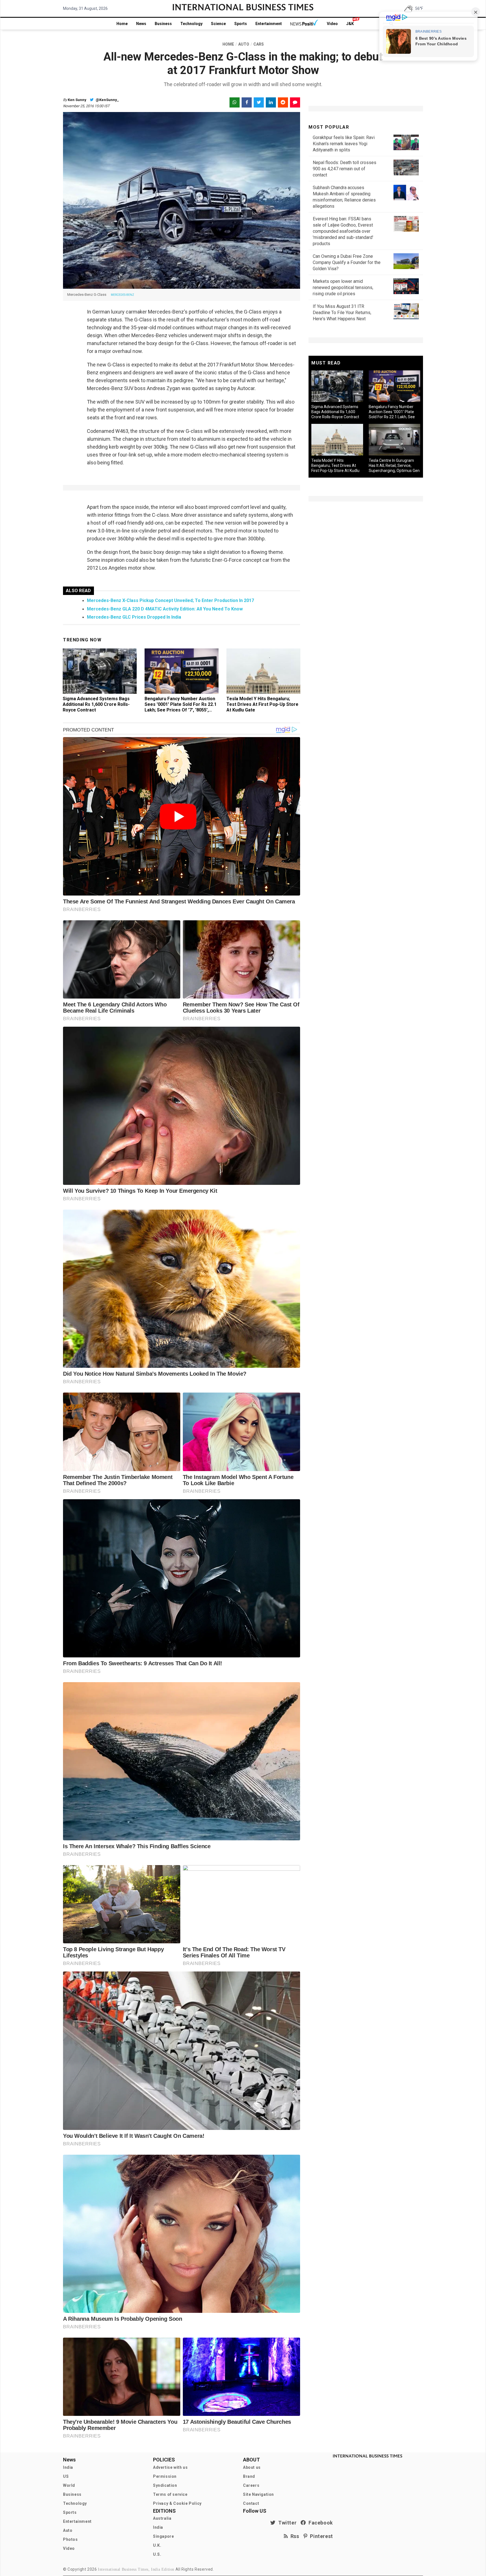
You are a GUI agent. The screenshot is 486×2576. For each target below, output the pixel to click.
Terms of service (170, 2494)
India (68, 2467)
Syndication (165, 2485)
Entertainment (269, 24)
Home (122, 24)
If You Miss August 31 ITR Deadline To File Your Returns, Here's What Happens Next (342, 313)
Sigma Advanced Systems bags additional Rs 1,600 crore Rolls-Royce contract (96, 704)
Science (218, 24)
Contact (251, 2503)
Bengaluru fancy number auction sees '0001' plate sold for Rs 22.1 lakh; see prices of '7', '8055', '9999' (181, 707)
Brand (249, 2476)
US (66, 2476)
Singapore (163, 2536)
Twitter (286, 2523)
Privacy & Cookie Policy (177, 2503)
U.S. (157, 2554)
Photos (70, 2539)
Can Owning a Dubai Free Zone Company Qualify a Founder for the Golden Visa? (347, 262)
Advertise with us (170, 2467)
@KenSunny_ (107, 100)
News (141, 24)
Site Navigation (258, 2494)
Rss (294, 2536)
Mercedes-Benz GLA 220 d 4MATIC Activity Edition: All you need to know (165, 609)
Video (332, 24)
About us (252, 2467)
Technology (191, 24)
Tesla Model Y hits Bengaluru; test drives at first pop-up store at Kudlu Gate (262, 704)
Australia (162, 2518)
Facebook (319, 2523)
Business (163, 24)
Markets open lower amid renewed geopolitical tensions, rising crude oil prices (343, 287)
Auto (68, 2530)
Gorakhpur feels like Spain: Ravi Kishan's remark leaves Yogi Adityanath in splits (344, 144)
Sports (241, 24)
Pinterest (320, 2536)
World (69, 2485)
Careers (251, 2485)
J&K (350, 24)
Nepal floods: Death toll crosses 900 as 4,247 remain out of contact (345, 169)
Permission (165, 2476)
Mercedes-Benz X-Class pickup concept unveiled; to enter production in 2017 (170, 600)
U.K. (157, 2545)
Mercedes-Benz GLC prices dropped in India (134, 617)
